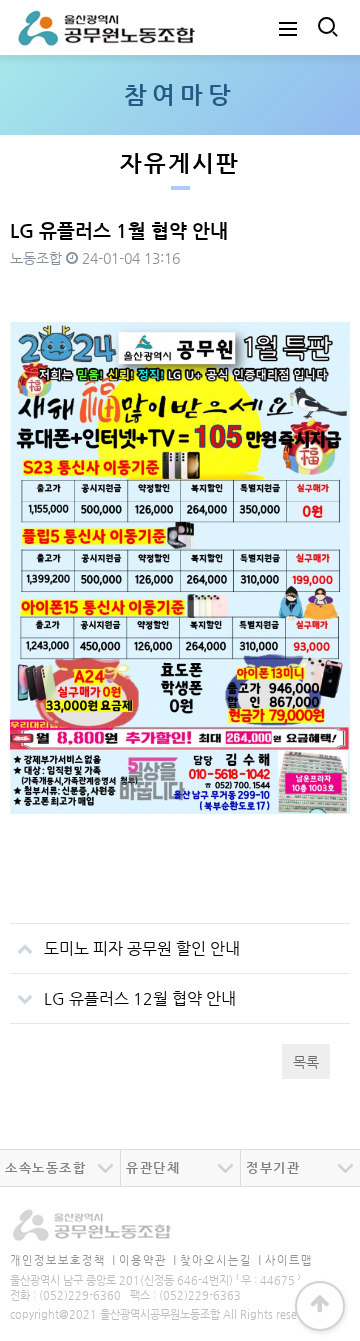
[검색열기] (326, 27)
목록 (306, 1062)
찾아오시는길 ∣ (221, 1260)
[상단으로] (320, 1306)
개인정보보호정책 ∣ (63, 1260)
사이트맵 (289, 1260)
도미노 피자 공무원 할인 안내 (142, 948)
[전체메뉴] (288, 27)
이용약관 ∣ (148, 1260)
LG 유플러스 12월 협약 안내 (140, 998)
